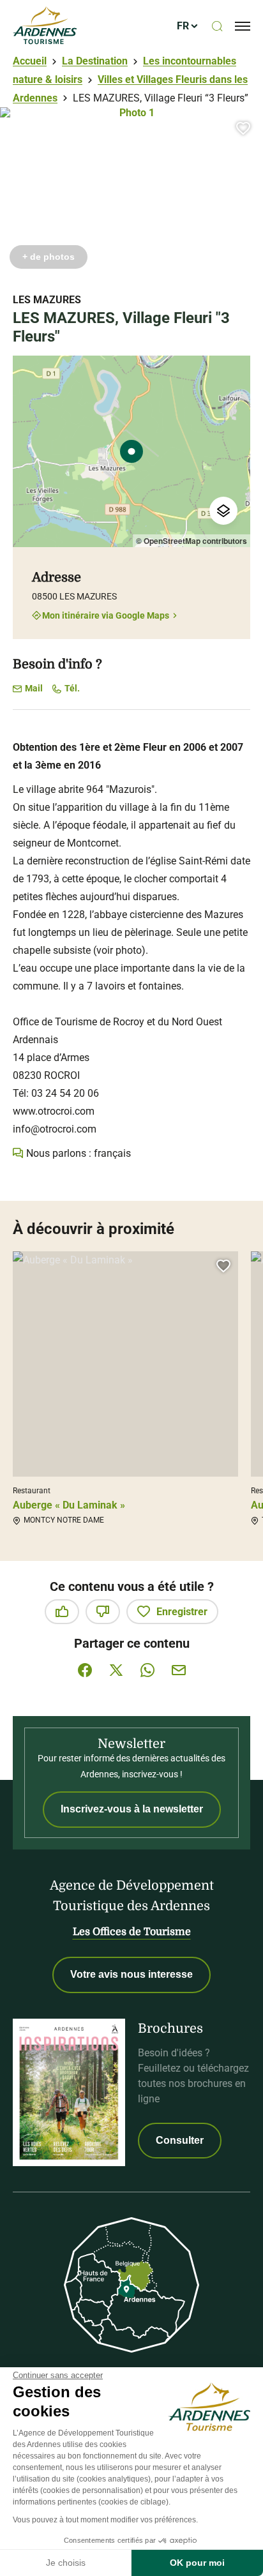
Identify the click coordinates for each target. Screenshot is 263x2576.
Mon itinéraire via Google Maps (106, 615)
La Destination (95, 61)
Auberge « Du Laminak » (69, 1505)
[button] (243, 128)
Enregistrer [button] (182, 1612)
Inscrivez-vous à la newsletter (132, 1809)
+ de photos (49, 257)
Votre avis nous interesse (131, 1974)
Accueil (30, 61)
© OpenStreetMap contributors (192, 541)
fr (183, 26)
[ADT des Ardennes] (45, 26)
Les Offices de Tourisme (132, 1932)
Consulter (180, 2140)
